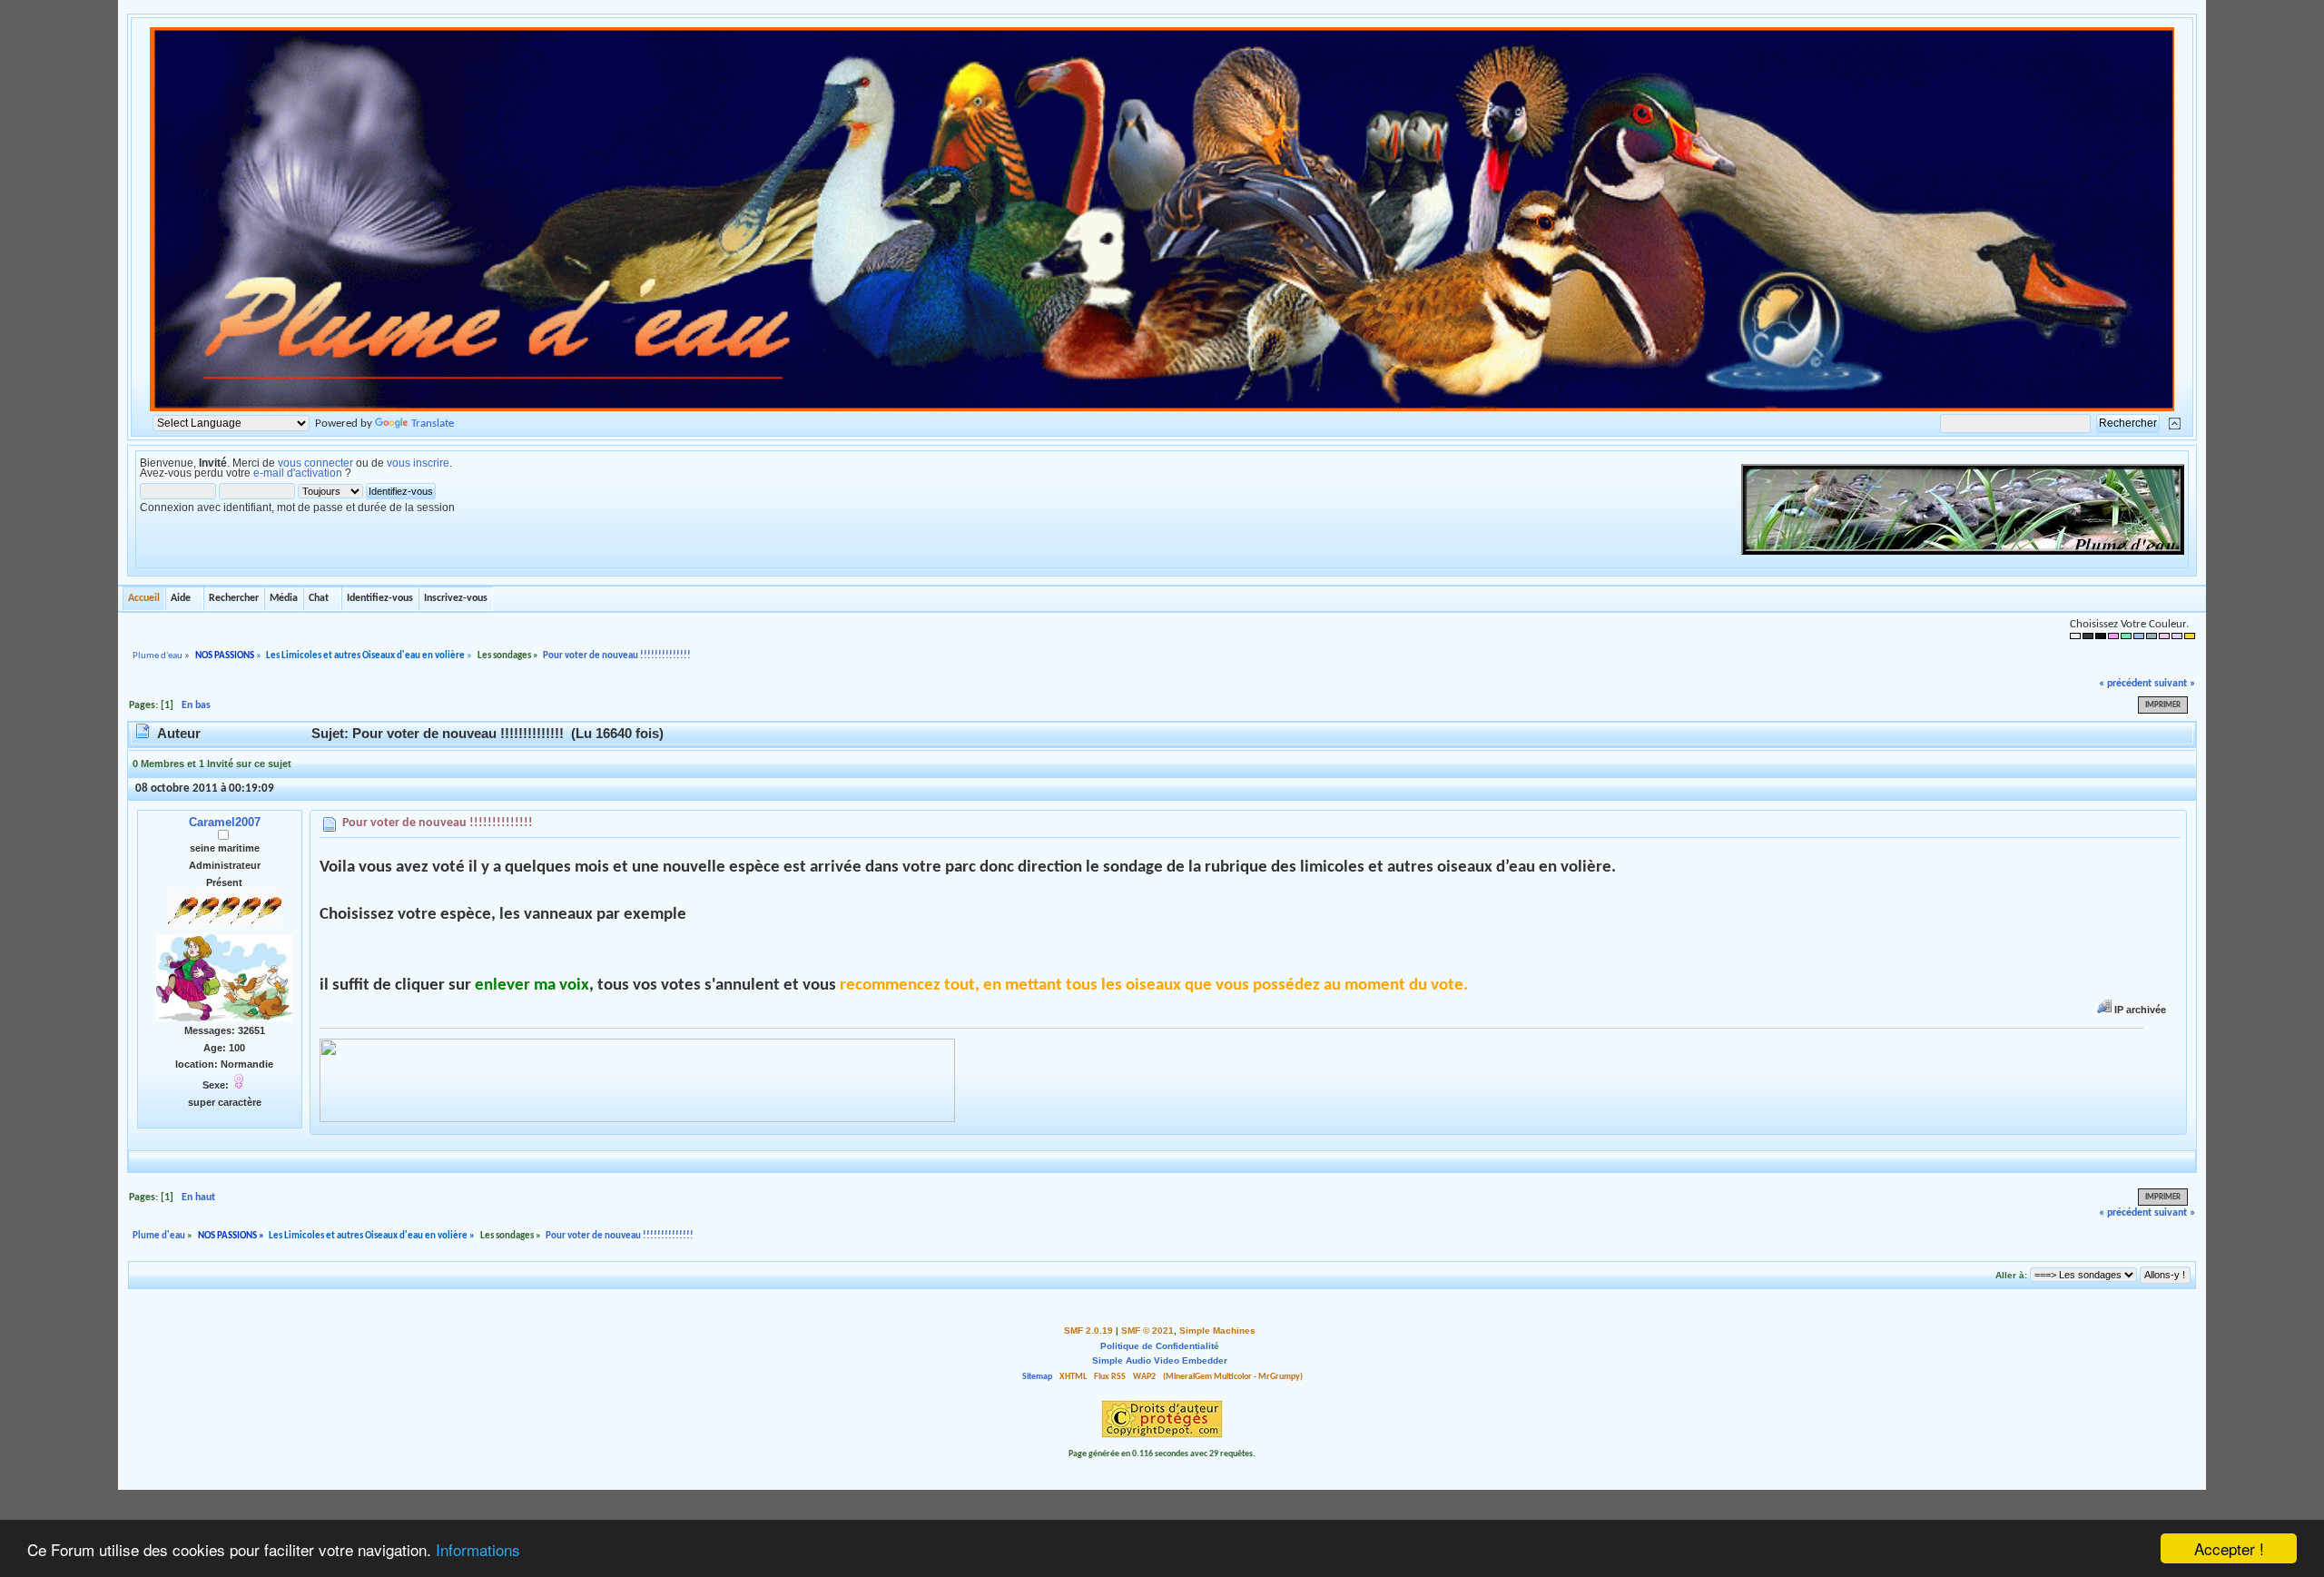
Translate (433, 424)
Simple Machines (1217, 1331)
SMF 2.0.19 (1088, 1331)
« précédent (2125, 684)
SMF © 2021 (1147, 1331)
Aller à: (2011, 1275)
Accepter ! (2229, 1548)
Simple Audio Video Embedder (1160, 1360)
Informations (478, 1549)
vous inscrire (418, 463)
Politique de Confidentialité (1160, 1346)
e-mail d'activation (298, 473)
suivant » (2175, 684)
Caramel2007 (225, 822)
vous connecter (315, 463)
